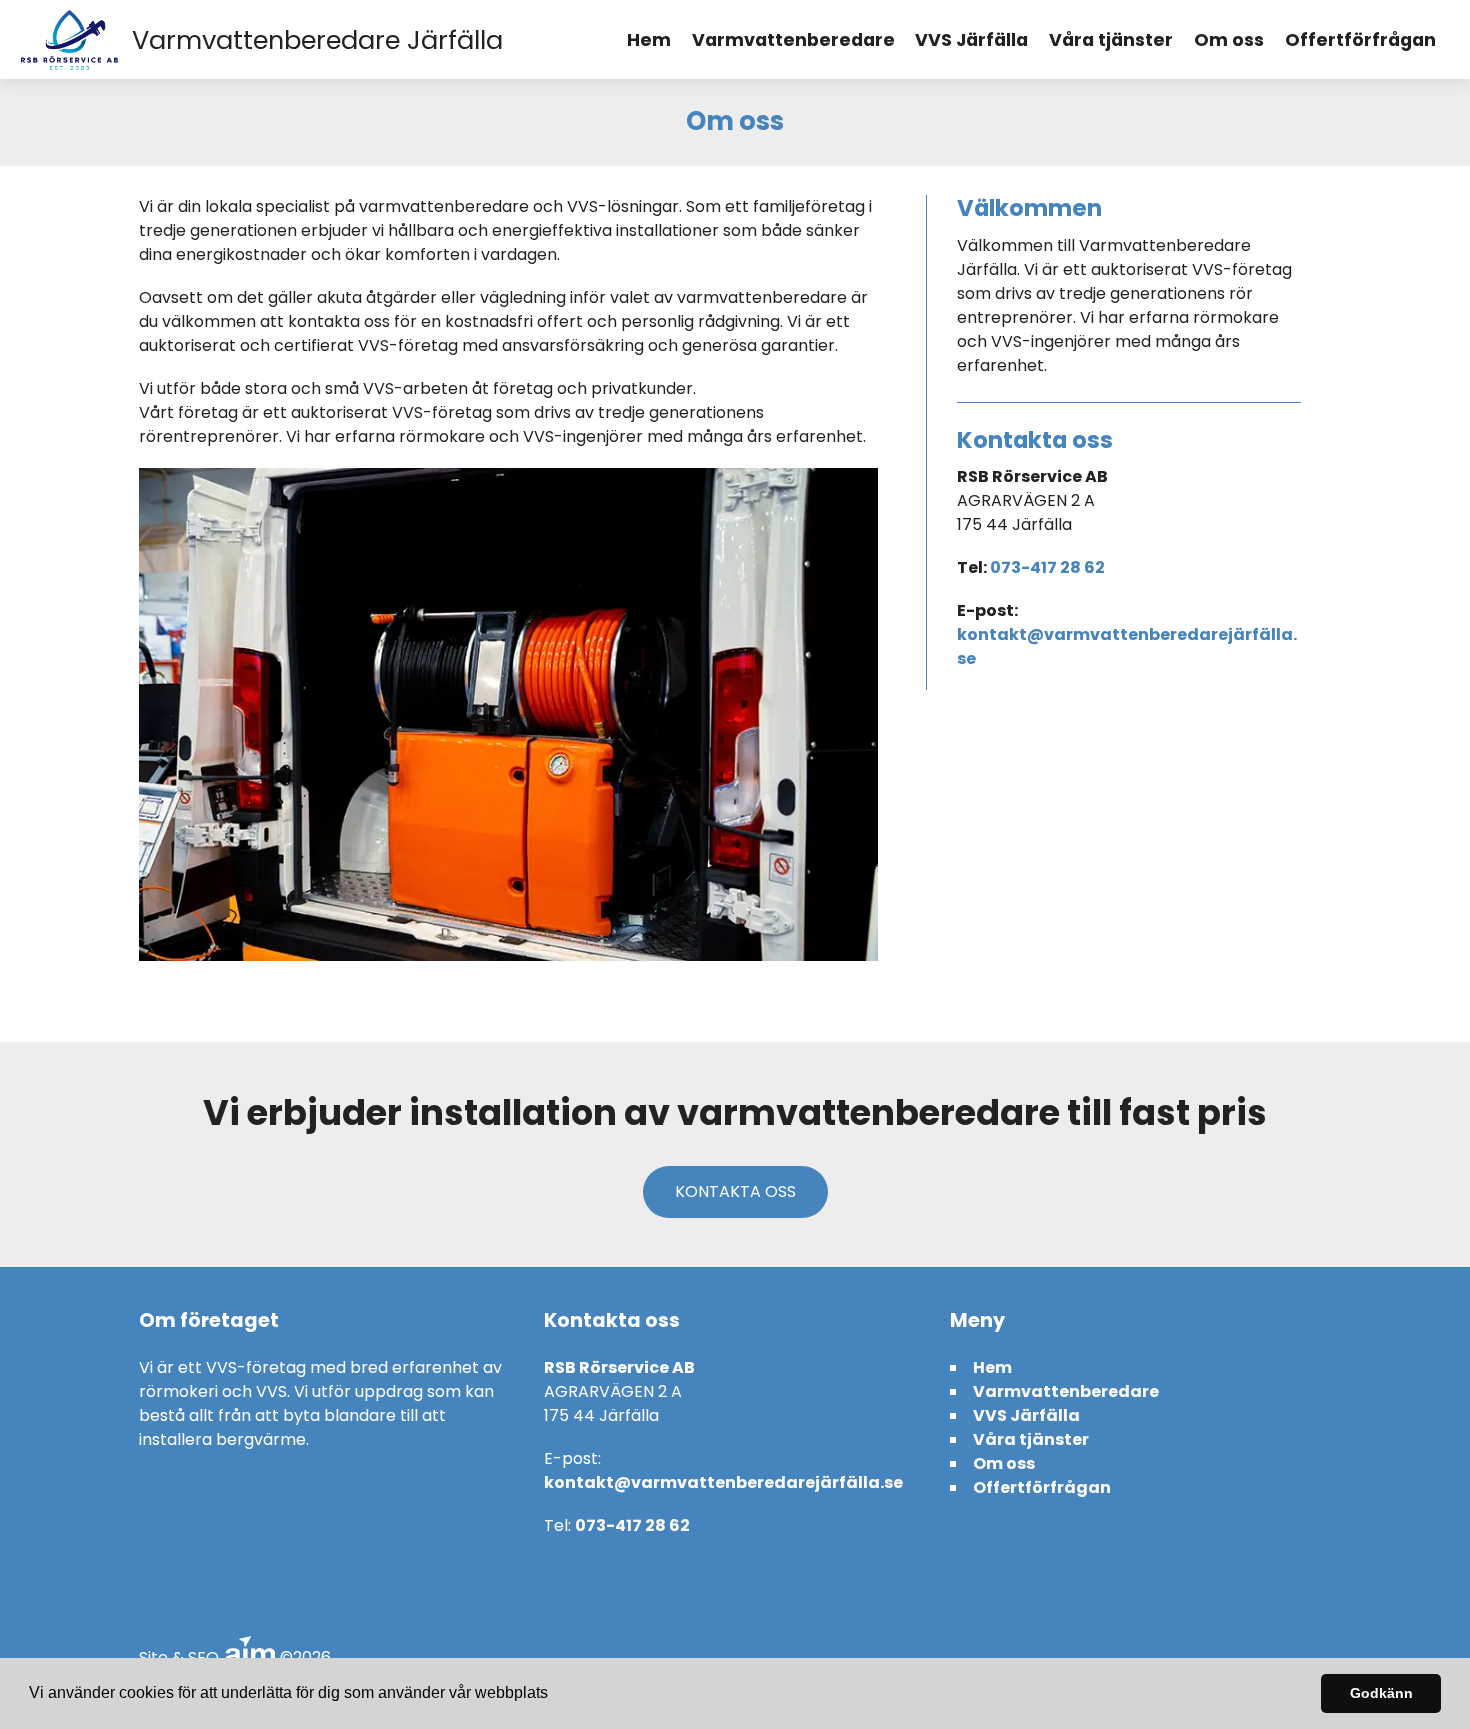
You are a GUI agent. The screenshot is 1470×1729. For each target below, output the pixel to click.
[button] (555, 1695)
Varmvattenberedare (793, 40)
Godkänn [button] (1381, 1693)
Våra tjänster (1111, 40)
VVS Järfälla (971, 40)
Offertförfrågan (1360, 40)
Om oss (1229, 40)
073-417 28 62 (1047, 567)
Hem (649, 40)
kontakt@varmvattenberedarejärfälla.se (723, 1482)
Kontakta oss (735, 1191)
